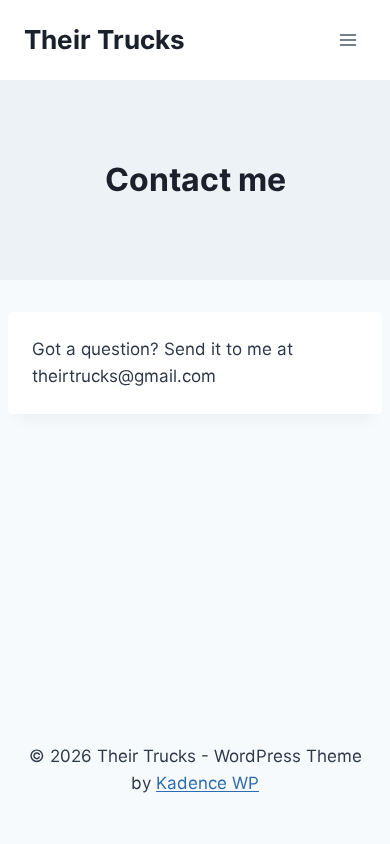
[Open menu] (347, 39)
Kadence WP (207, 783)
